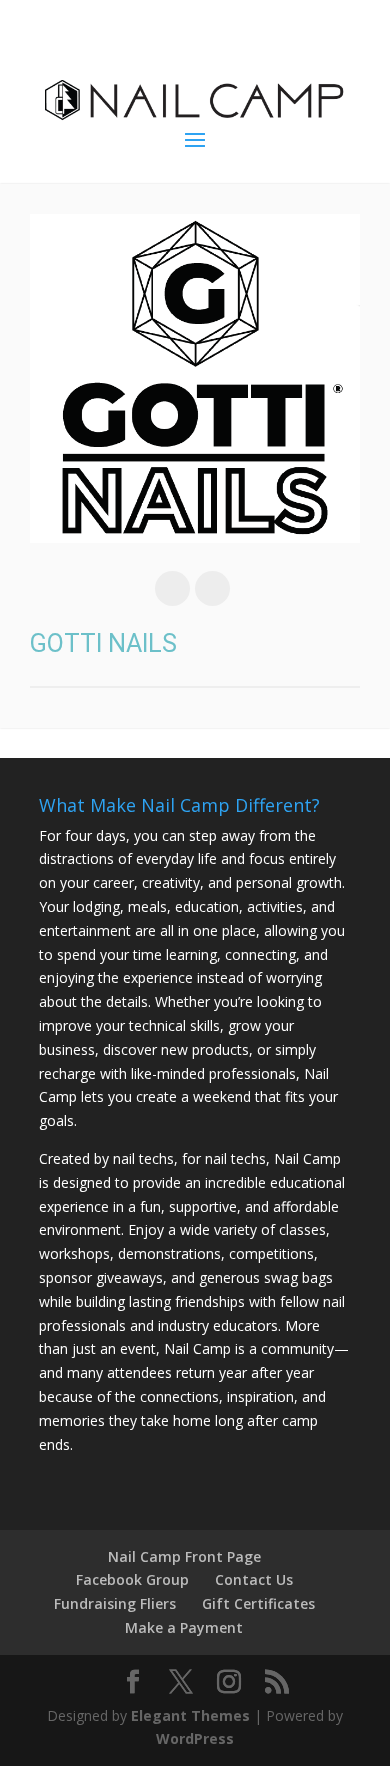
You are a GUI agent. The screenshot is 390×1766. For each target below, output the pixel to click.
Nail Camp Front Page (184, 1556)
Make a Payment (184, 1627)
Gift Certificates (258, 1603)
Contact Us (254, 1579)
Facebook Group (132, 1579)
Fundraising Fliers (115, 1603)
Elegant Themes (190, 1715)
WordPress (195, 1738)
